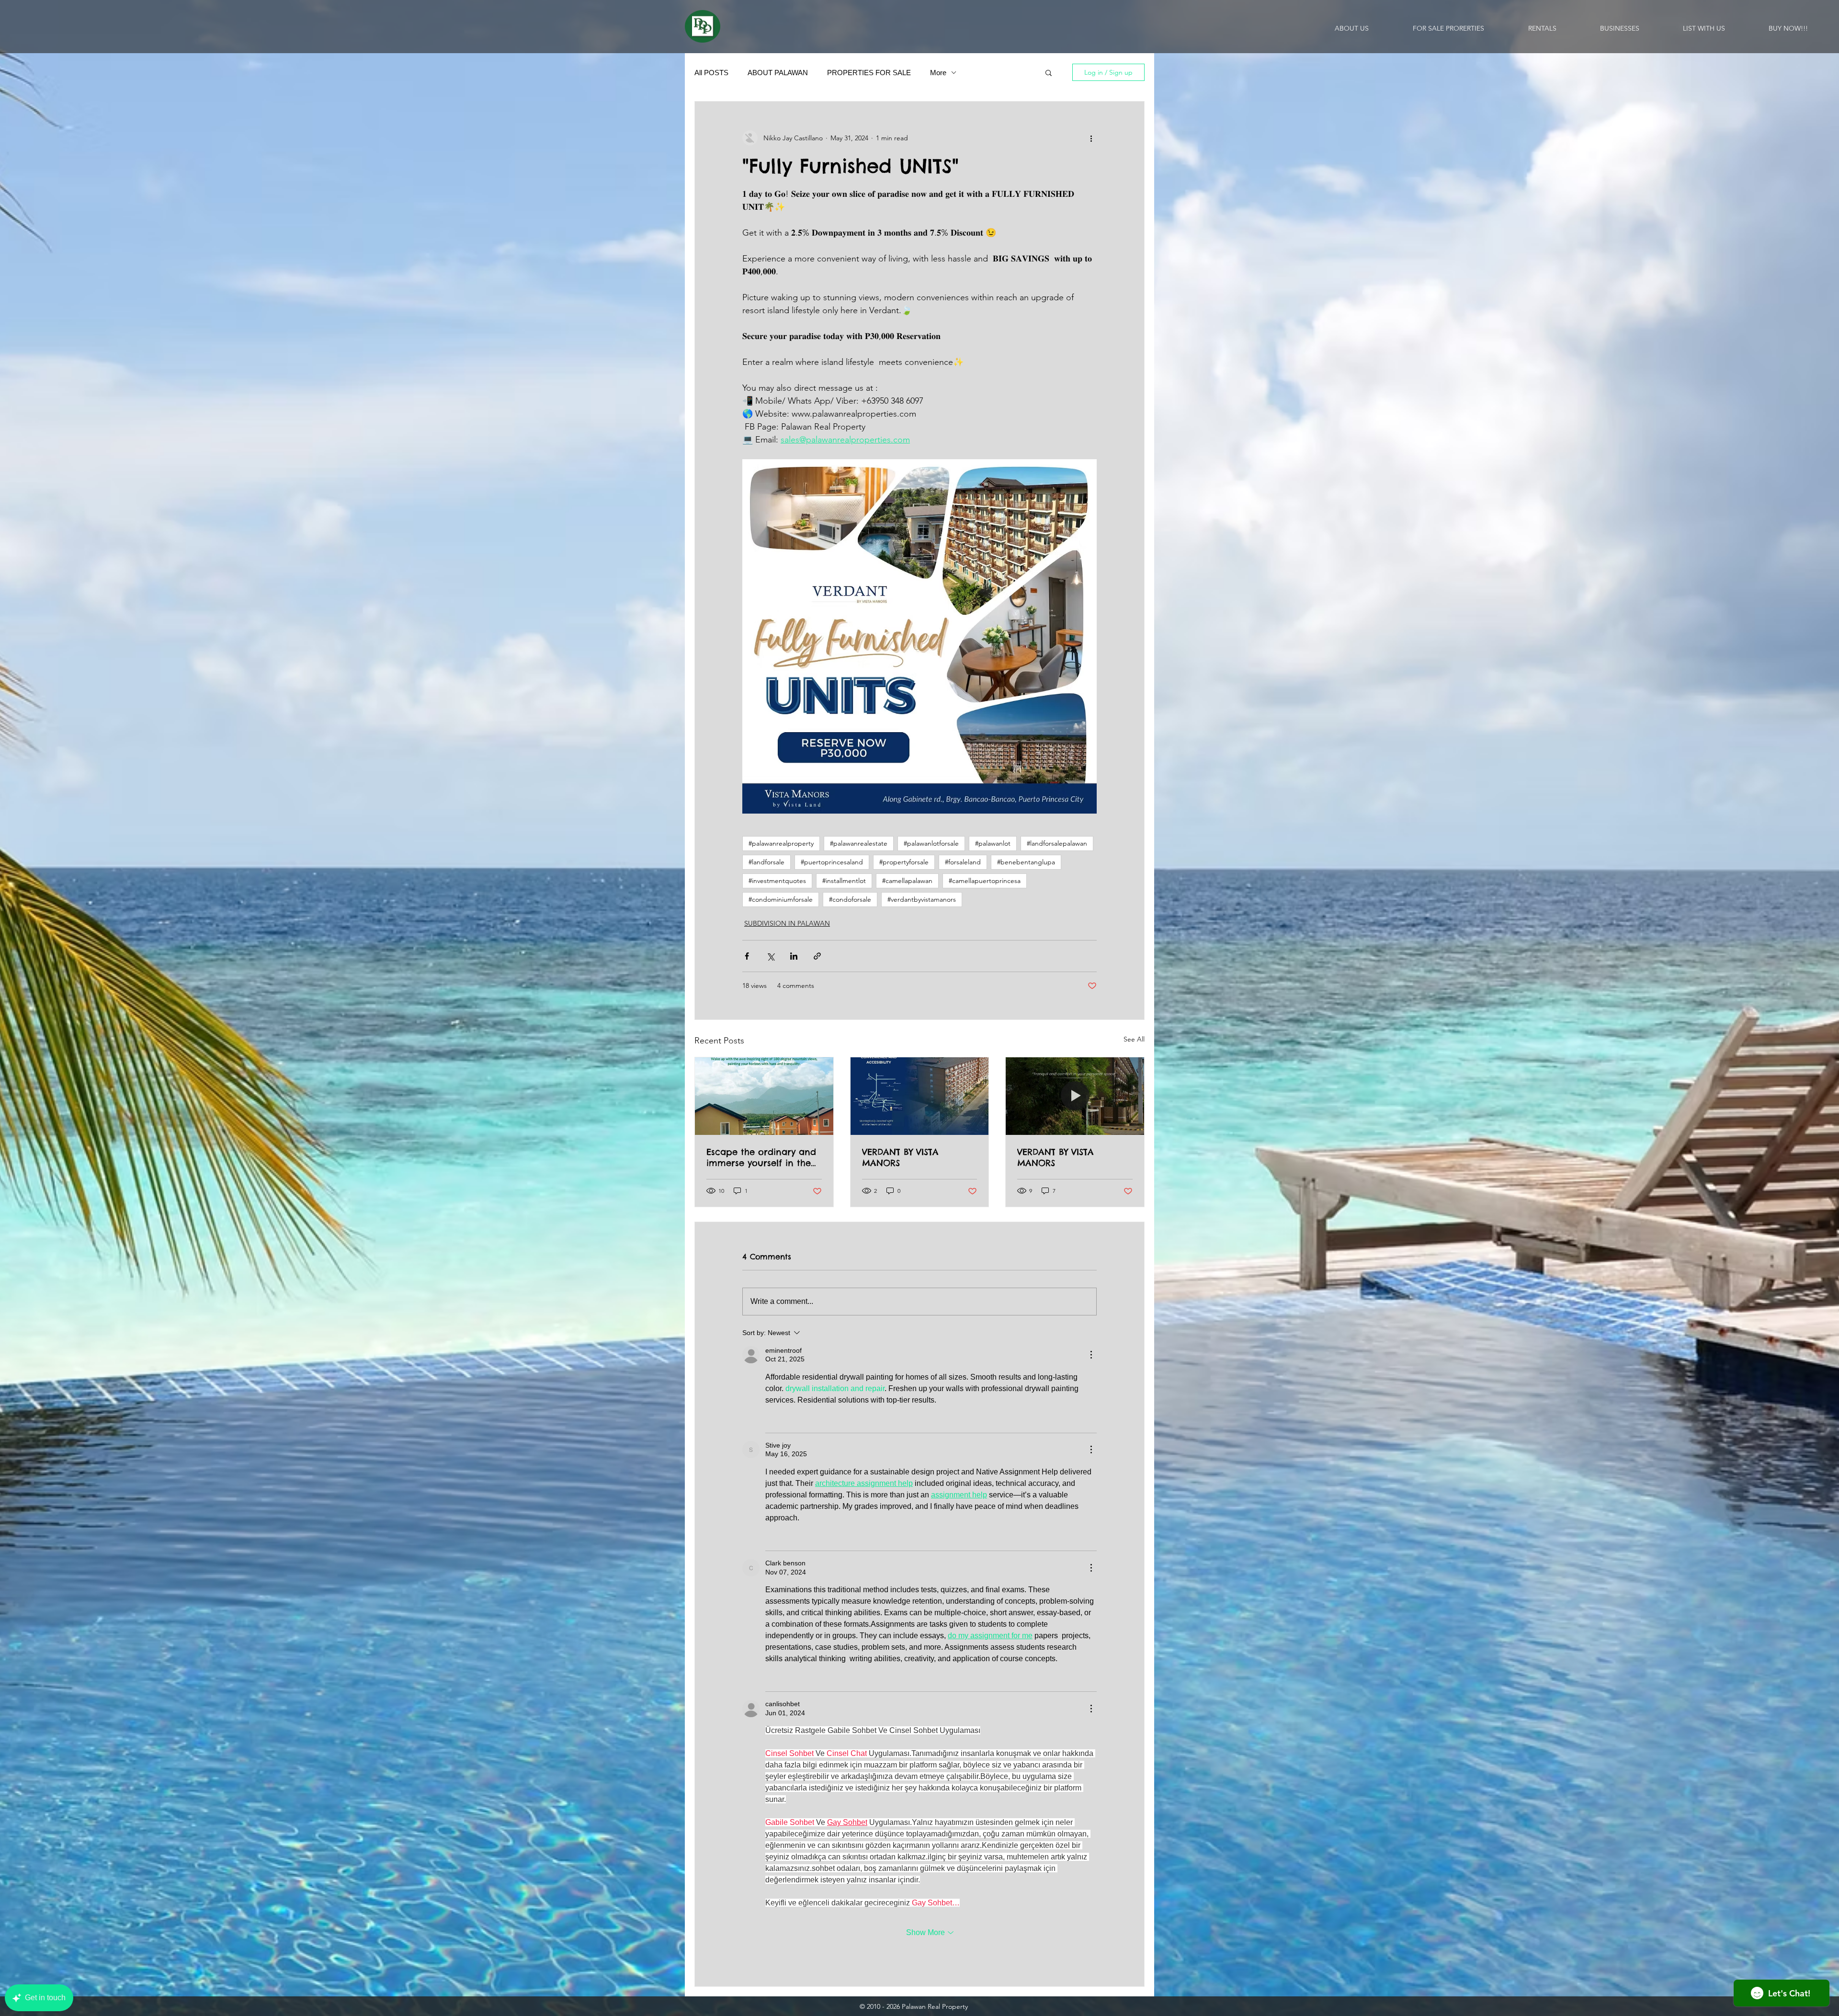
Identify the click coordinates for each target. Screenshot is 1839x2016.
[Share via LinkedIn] (794, 956)
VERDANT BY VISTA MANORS (900, 1157)
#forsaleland (963, 862)
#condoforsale (850, 899)
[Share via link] (817, 956)
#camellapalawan (907, 881)
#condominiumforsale (781, 899)
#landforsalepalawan (1057, 843)
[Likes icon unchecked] (772, 1419)
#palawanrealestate (859, 843)
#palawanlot (993, 843)
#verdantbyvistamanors (922, 899)
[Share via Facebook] (747, 956)
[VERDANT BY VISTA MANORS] (920, 1096)
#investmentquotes (777, 881)
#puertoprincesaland (832, 862)
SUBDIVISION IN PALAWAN (787, 923)
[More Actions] (1091, 1355)
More (938, 73)
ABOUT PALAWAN (778, 73)
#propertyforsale (904, 862)
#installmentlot (844, 881)
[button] (1049, 72)
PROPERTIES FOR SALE (869, 73)
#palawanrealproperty (781, 843)
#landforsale (766, 862)
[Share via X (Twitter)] (770, 956)
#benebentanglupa (1026, 862)
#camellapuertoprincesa (985, 881)
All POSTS (711, 73)
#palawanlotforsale (931, 843)
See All (1134, 1039)
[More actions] (1091, 138)
